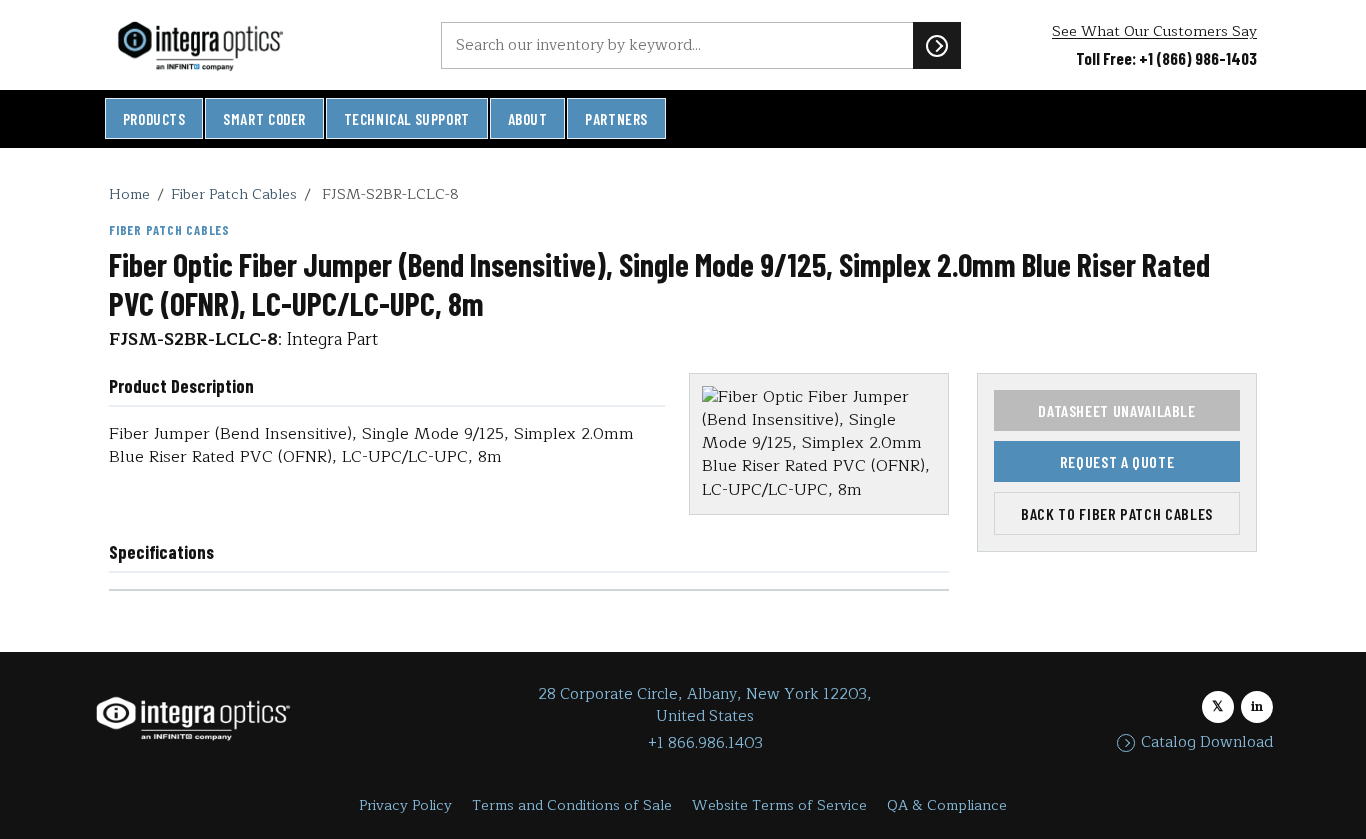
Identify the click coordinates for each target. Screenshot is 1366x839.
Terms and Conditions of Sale (572, 805)
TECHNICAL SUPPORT (407, 119)
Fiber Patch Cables (234, 194)
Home (129, 194)
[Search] (937, 45)
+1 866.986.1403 (705, 743)
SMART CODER (264, 119)
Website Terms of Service (779, 805)
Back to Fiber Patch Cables (1117, 513)
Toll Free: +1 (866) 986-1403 (1166, 58)
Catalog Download (1207, 743)
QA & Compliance (947, 805)
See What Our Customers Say (1154, 31)
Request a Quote (1117, 461)
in (1257, 706)
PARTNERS (616, 119)
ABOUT (528, 119)
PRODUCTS (154, 119)
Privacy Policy (405, 805)
